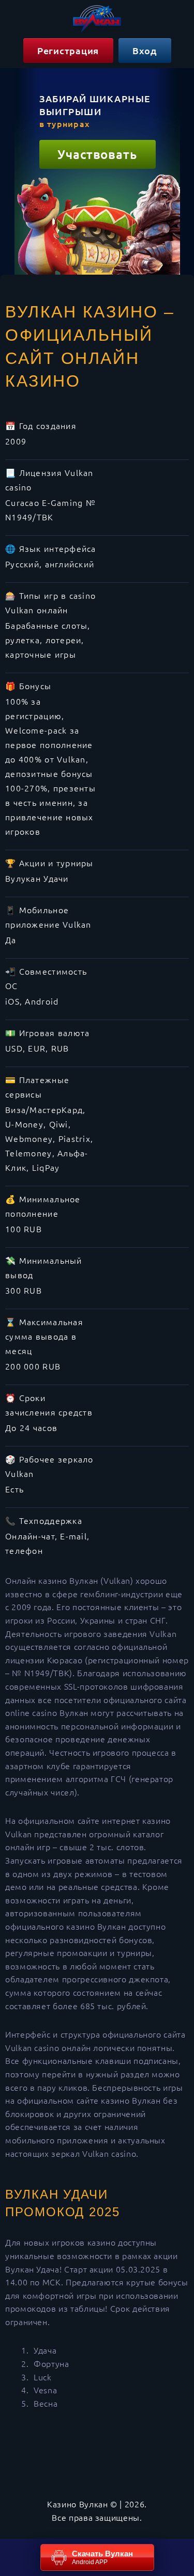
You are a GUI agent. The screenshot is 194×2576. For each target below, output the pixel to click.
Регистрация (68, 50)
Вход (145, 50)
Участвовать (98, 154)
